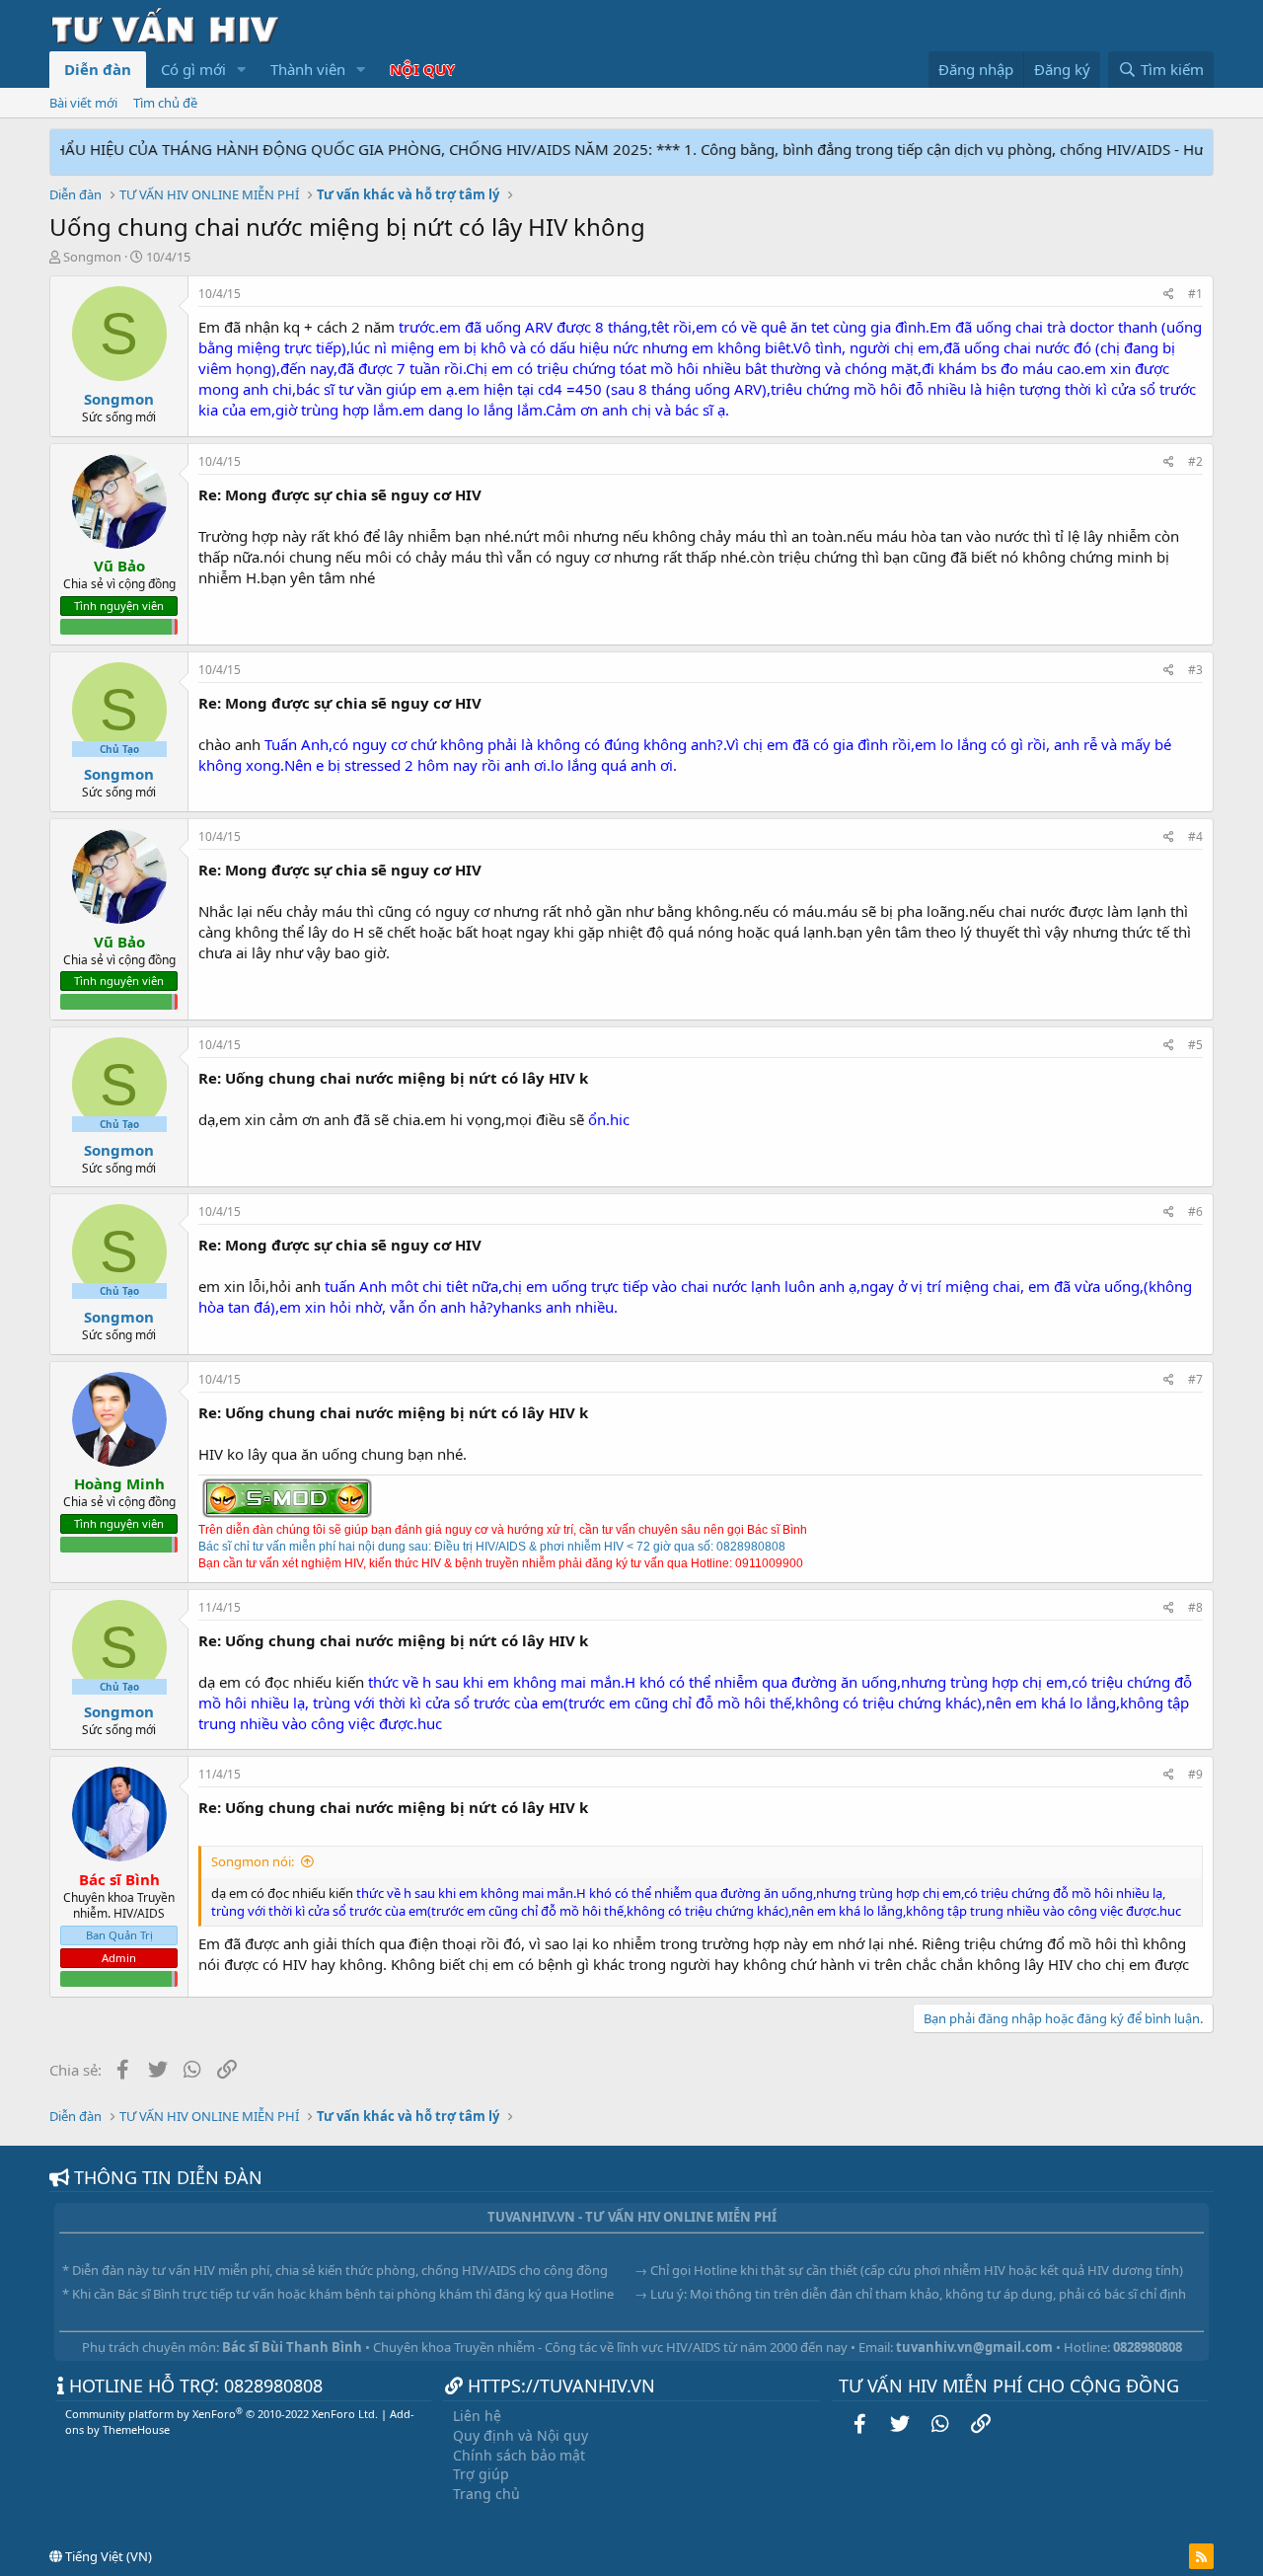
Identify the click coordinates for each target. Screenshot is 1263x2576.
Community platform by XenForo (222, 2414)
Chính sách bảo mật (519, 2455)
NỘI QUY (422, 69)
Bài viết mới (83, 103)
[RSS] (1201, 2556)
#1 (1195, 294)
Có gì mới (193, 69)
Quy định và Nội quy (520, 2435)
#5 (1195, 1045)
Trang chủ (486, 2494)
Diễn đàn (98, 69)
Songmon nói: (253, 1861)
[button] (242, 70)
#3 (1195, 670)
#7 (1195, 1379)
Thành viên (308, 69)
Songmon (92, 257)
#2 (1195, 461)
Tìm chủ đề (165, 103)
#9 (1195, 1774)
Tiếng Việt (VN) (107, 2556)
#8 (1195, 1607)
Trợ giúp (481, 2474)
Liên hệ (477, 2416)
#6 (1195, 1212)
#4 (1195, 836)
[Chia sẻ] (1169, 295)
